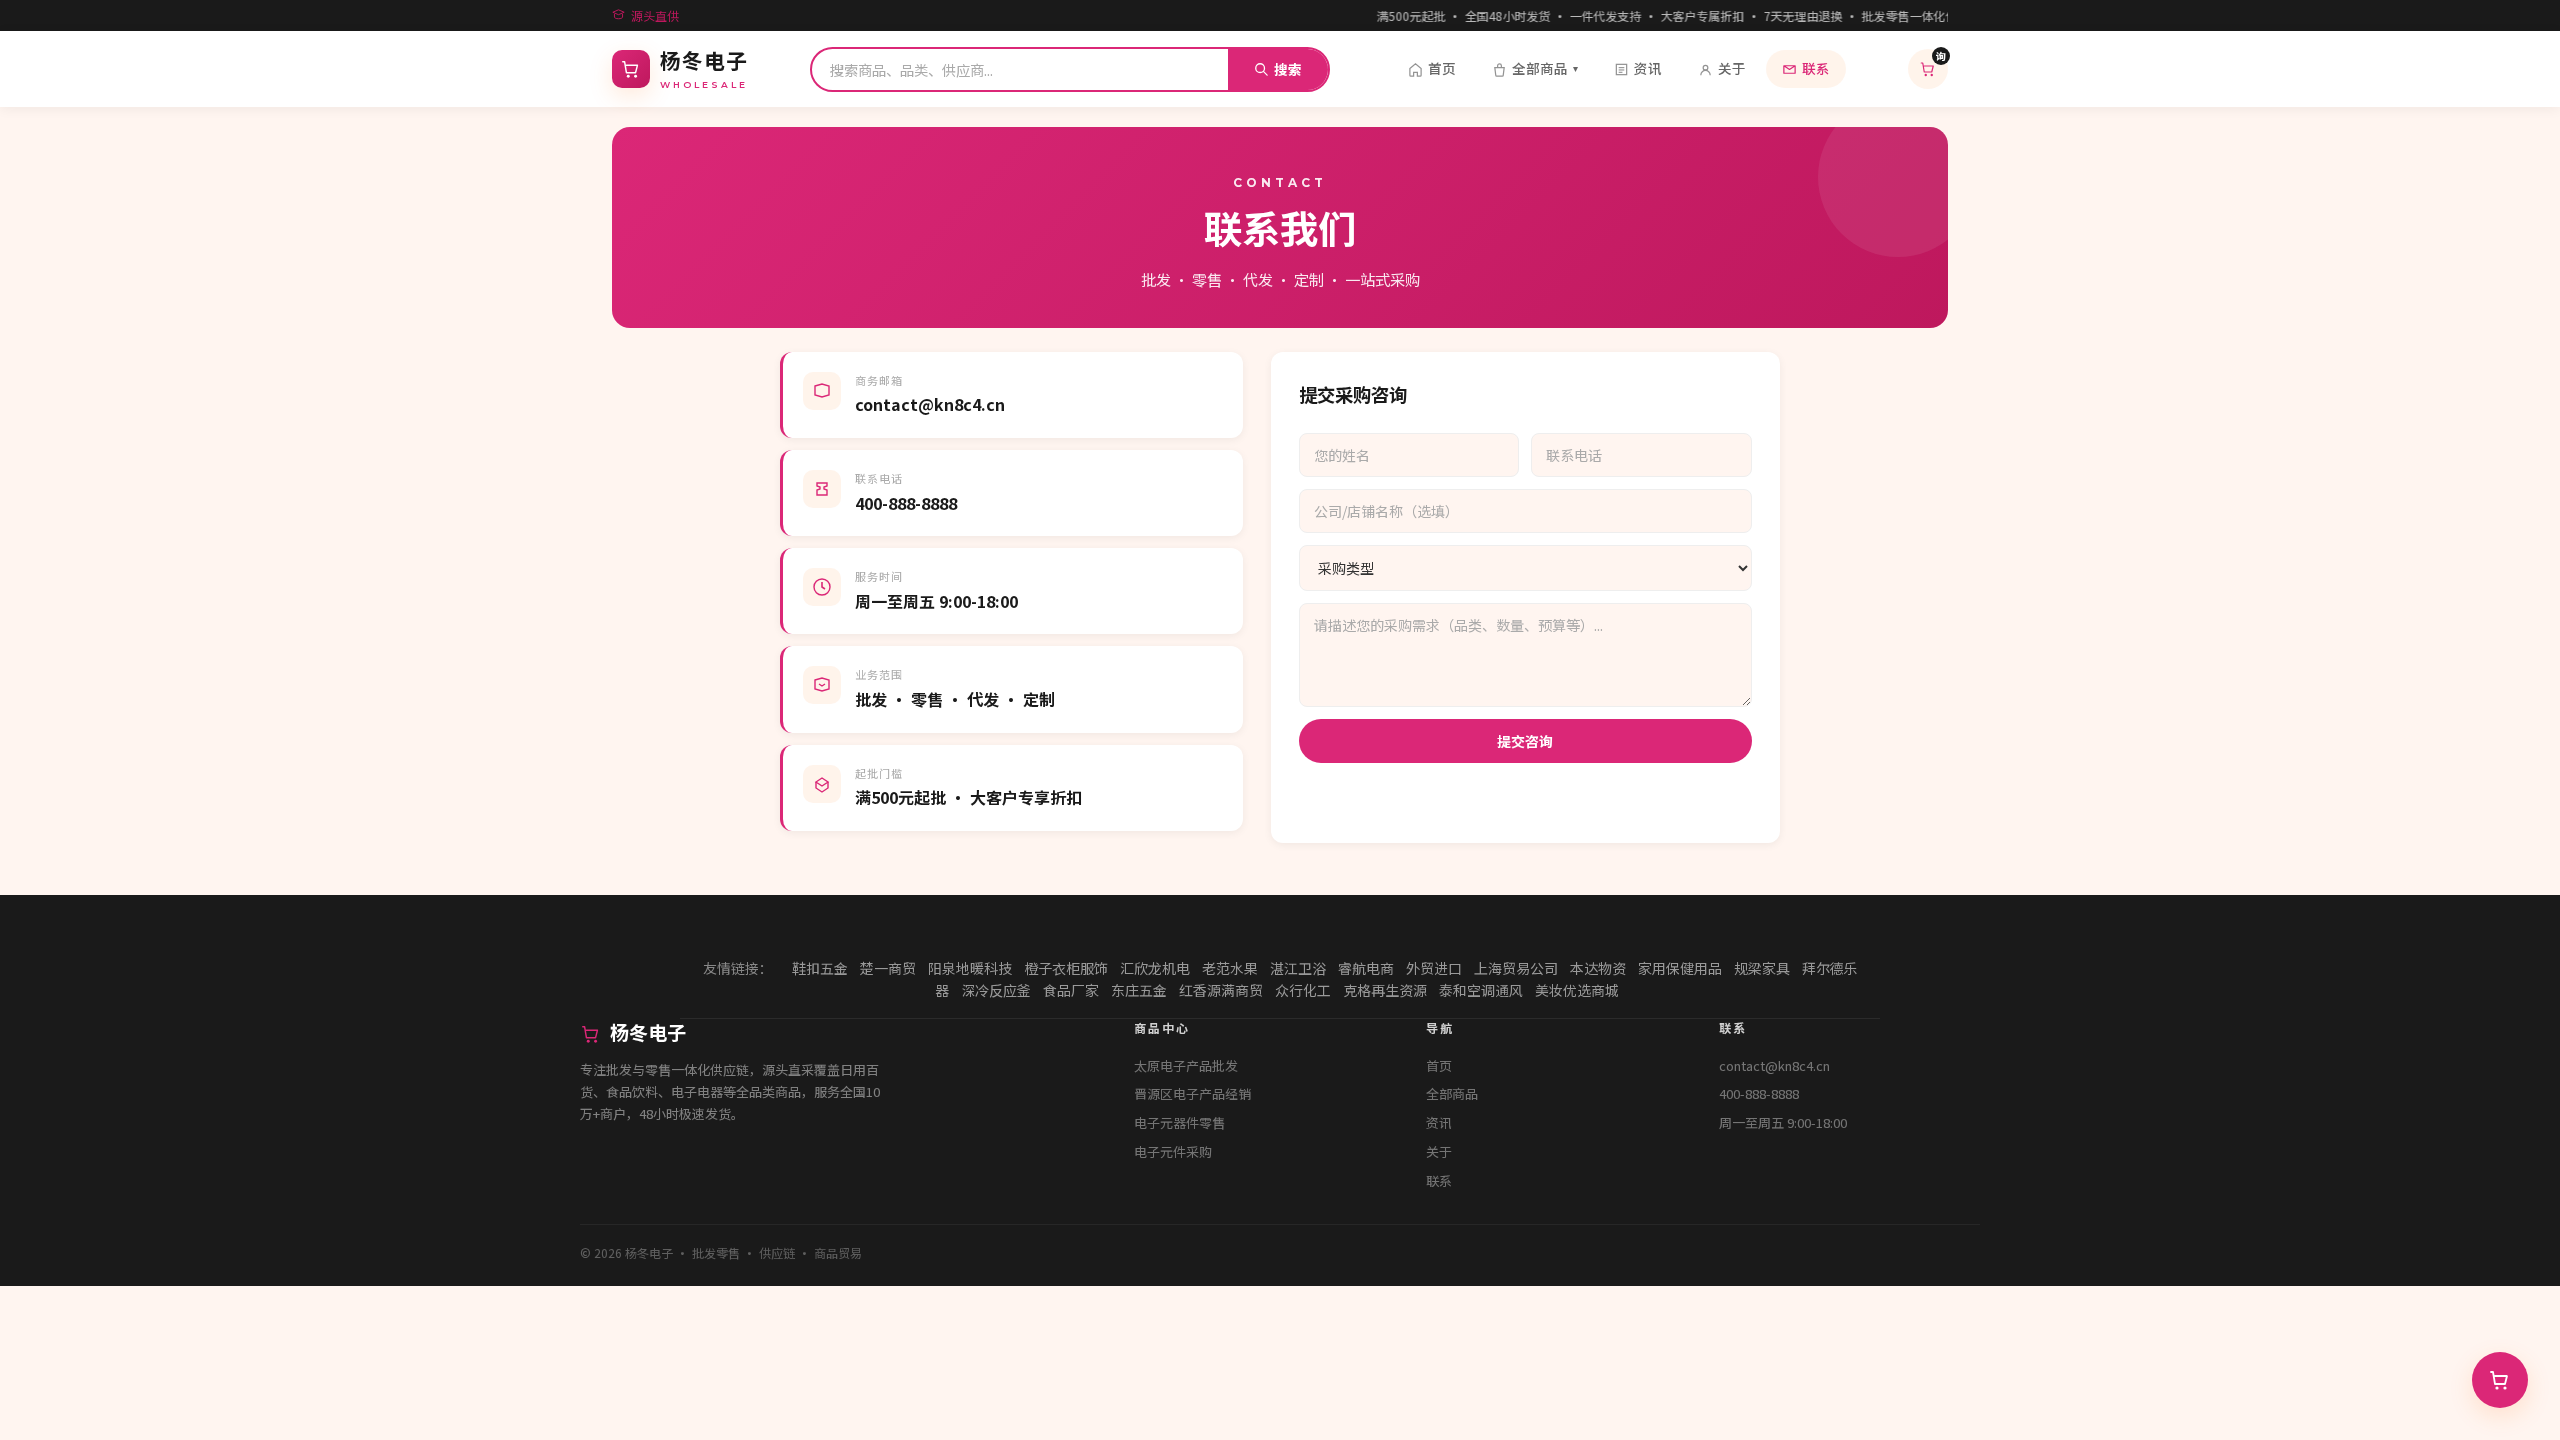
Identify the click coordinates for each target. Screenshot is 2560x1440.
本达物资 (1598, 968)
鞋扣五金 (820, 968)
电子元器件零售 (1179, 1122)
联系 (1816, 68)
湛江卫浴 (1298, 968)
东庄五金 (1139, 990)
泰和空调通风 (1481, 990)
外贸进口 (1434, 968)
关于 (1732, 68)
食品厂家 (1071, 990)
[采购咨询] (2500, 1380)
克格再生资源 (1385, 990)
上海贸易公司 (1516, 968)
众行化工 (1303, 990)
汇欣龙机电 (1155, 968)
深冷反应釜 (996, 990)
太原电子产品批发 (1186, 1065)
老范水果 (1230, 968)
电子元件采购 (1173, 1151)
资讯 (1648, 68)
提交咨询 (1525, 741)
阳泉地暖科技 (970, 968)
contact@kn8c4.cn (1774, 1065)
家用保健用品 (1680, 968)
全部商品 (1545, 68)
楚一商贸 (888, 968)
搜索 (1288, 69)
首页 (1442, 68)
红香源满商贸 (1221, 990)
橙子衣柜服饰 (1066, 968)
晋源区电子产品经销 (1192, 1093)
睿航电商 (1366, 968)
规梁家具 (1762, 968)
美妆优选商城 (1577, 990)
